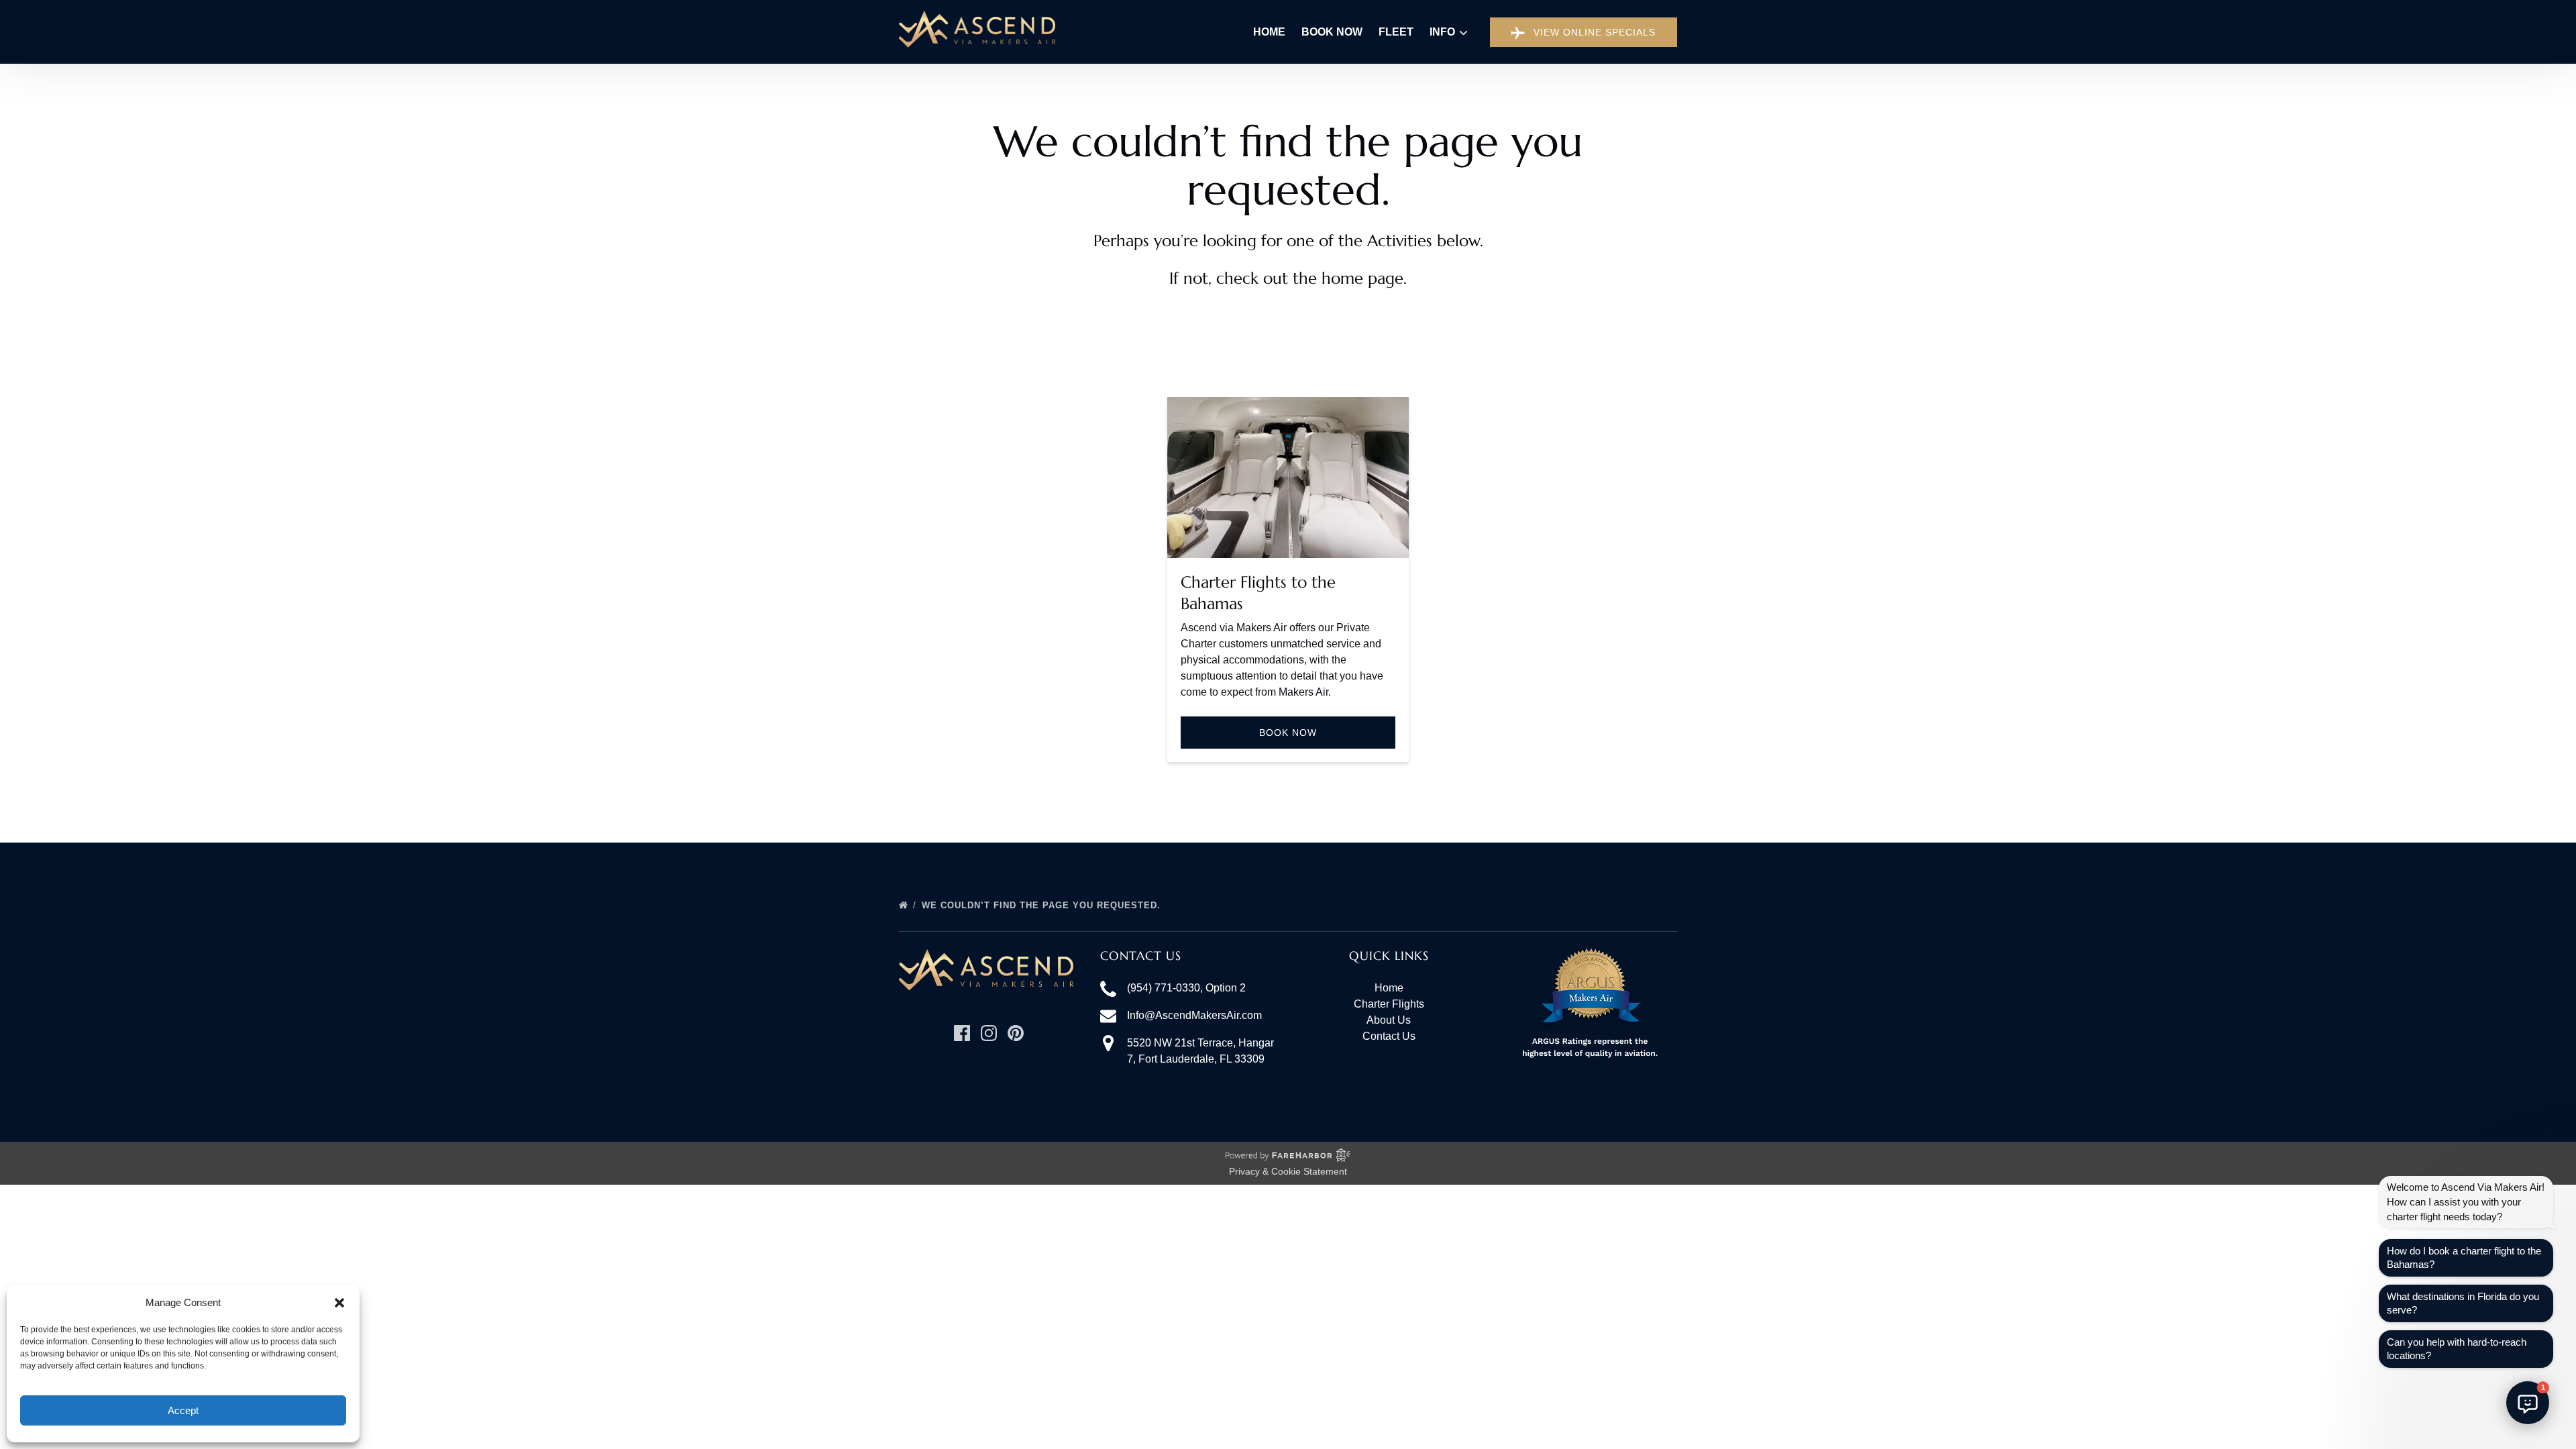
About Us (1389, 1020)
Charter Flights (1389, 1004)
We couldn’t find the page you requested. (1043, 905)
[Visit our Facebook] (962, 1033)
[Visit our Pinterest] (1016, 1033)
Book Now (1332, 32)
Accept (183, 1410)
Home (1269, 32)
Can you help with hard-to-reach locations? (2457, 1349)
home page (1362, 278)
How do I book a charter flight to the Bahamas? (2464, 1257)
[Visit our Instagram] (989, 1033)
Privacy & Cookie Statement (1288, 1171)
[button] (339, 1303)
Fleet (1396, 32)
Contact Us (1389, 1036)
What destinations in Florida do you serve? (2463, 1303)
